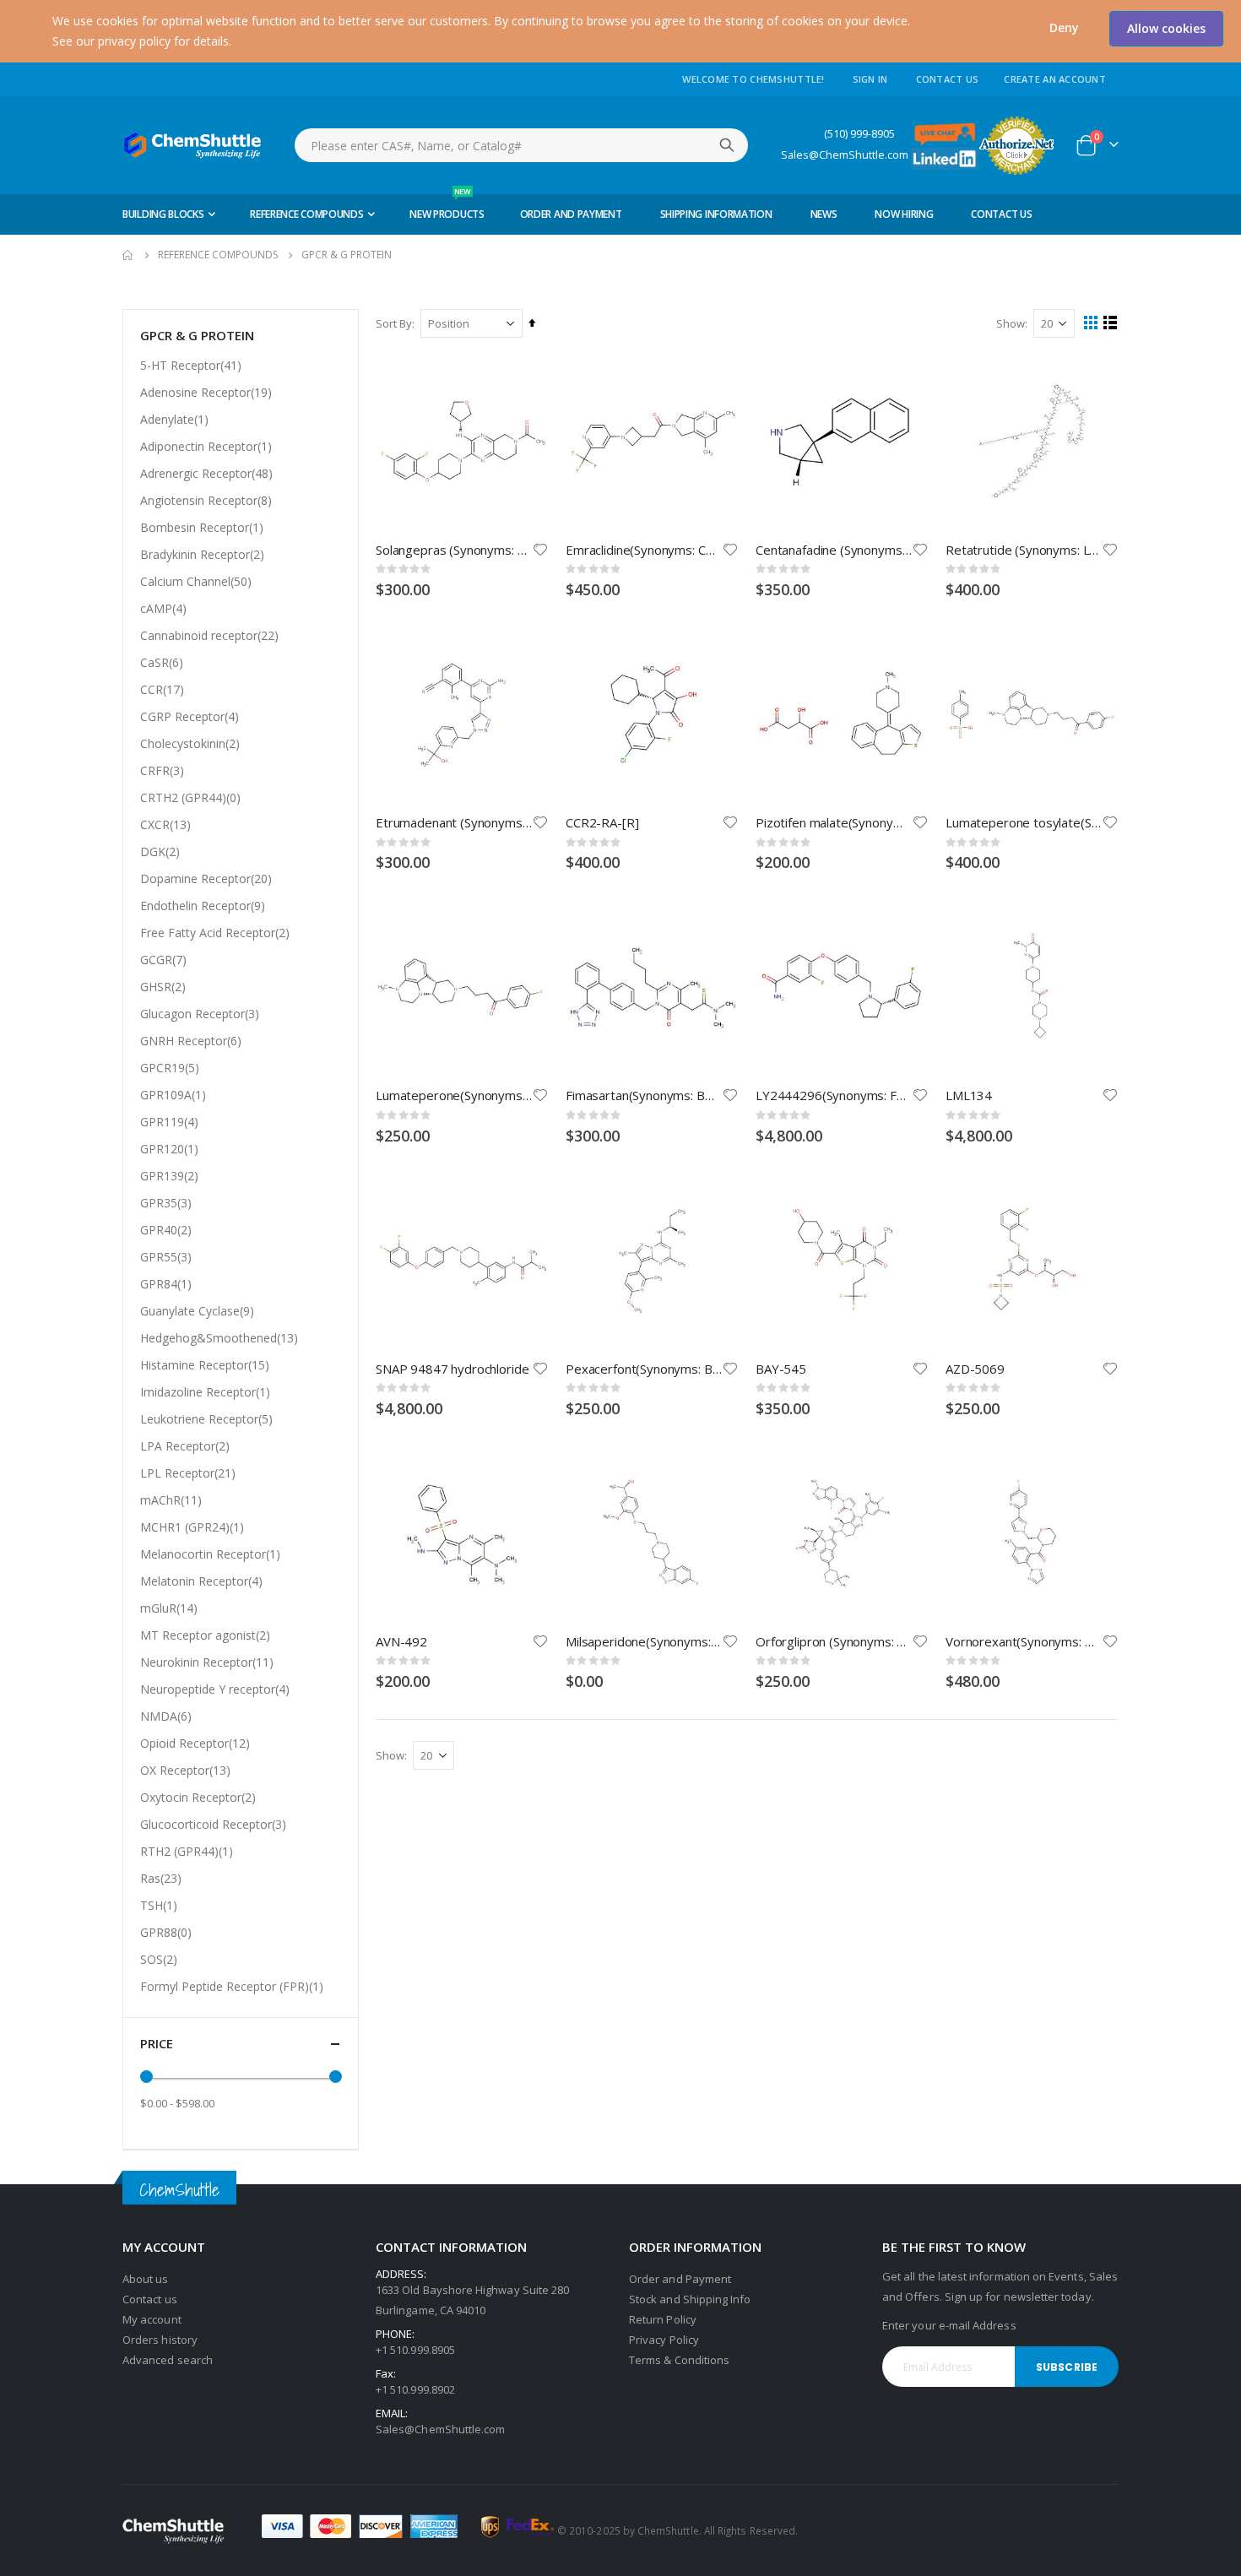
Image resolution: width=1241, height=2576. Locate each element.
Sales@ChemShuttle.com (845, 155)
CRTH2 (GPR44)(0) (190, 797)
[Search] (727, 145)
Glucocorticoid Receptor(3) (213, 1824)
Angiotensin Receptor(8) (206, 500)
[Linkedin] (945, 157)
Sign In (870, 79)
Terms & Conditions (679, 2360)
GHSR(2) (163, 987)
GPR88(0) (166, 1932)
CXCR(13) (165, 824)
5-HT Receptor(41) (191, 365)
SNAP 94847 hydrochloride (452, 1369)
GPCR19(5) (170, 1068)
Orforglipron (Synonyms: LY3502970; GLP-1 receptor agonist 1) (834, 1641)
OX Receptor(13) (185, 1770)
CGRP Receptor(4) (190, 716)
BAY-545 (781, 1369)
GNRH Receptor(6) (191, 1041)
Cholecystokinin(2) (190, 743)
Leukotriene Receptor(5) (206, 1419)
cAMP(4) (163, 608)
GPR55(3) (166, 1257)
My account (152, 2319)
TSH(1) (159, 1905)
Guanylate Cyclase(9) (197, 1311)
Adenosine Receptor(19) (206, 392)
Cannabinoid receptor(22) (209, 635)
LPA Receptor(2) (185, 1446)
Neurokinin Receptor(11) (207, 1662)
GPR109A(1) (173, 1095)
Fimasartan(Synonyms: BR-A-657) (644, 1095)
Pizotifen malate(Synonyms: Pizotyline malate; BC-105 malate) (834, 822)
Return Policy (663, 2319)
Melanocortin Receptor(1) (210, 1554)
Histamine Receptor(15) (205, 1365)
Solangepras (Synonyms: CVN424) (454, 550)
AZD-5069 (975, 1369)
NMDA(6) (166, 1716)
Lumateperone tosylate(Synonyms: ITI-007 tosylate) (1024, 822)
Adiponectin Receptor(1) (206, 446)
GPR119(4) (169, 1122)
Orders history (160, 2340)
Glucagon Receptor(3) (200, 1014)
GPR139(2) (169, 1176)
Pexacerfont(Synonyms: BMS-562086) (644, 1369)
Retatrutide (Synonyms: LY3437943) (1024, 550)
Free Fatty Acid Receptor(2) (215, 933)
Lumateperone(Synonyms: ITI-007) (454, 1095)
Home (128, 255)
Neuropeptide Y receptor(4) (215, 1689)
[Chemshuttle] (193, 145)
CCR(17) (162, 689)
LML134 (969, 1095)
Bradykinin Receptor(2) (202, 554)
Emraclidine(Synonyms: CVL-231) (644, 550)
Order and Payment (680, 2279)
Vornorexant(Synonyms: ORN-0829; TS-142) (1024, 1641)
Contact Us (948, 79)
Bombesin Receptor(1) (202, 527)
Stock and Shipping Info (690, 2299)
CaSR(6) (162, 662)
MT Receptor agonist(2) (205, 1635)
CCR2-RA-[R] (602, 822)
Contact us (150, 2299)
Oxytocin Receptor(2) (198, 1797)
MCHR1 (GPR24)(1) (192, 1527)
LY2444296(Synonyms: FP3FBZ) (834, 1095)
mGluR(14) (169, 1608)
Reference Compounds (218, 255)
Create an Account (1055, 79)
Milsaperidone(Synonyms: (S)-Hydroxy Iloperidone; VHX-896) (644, 1641)
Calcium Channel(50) (196, 581)
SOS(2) (159, 1959)
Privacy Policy (664, 2340)
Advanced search (168, 2360)
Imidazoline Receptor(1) (205, 1392)
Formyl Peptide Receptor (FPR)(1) (232, 1986)
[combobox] (521, 145)
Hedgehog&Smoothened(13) (219, 1338)
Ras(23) (161, 1878)
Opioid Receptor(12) (195, 1743)
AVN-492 (401, 1641)
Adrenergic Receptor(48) (206, 473)
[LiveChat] (945, 133)
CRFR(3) (162, 770)
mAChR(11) (171, 1500)
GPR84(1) (166, 1284)
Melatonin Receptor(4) (201, 1581)
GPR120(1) (169, 1149)
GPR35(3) (166, 1203)
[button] (1064, 28)
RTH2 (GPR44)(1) (187, 1851)
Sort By (394, 323)
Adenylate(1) (174, 419)
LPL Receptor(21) (188, 1473)
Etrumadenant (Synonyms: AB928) (454, 822)
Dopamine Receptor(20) (206, 879)
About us (146, 2279)
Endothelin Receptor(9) (203, 906)
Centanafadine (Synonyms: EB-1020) (834, 550)
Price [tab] (157, 2043)
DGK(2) (160, 851)
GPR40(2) (166, 1230)
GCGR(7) (163, 960)
